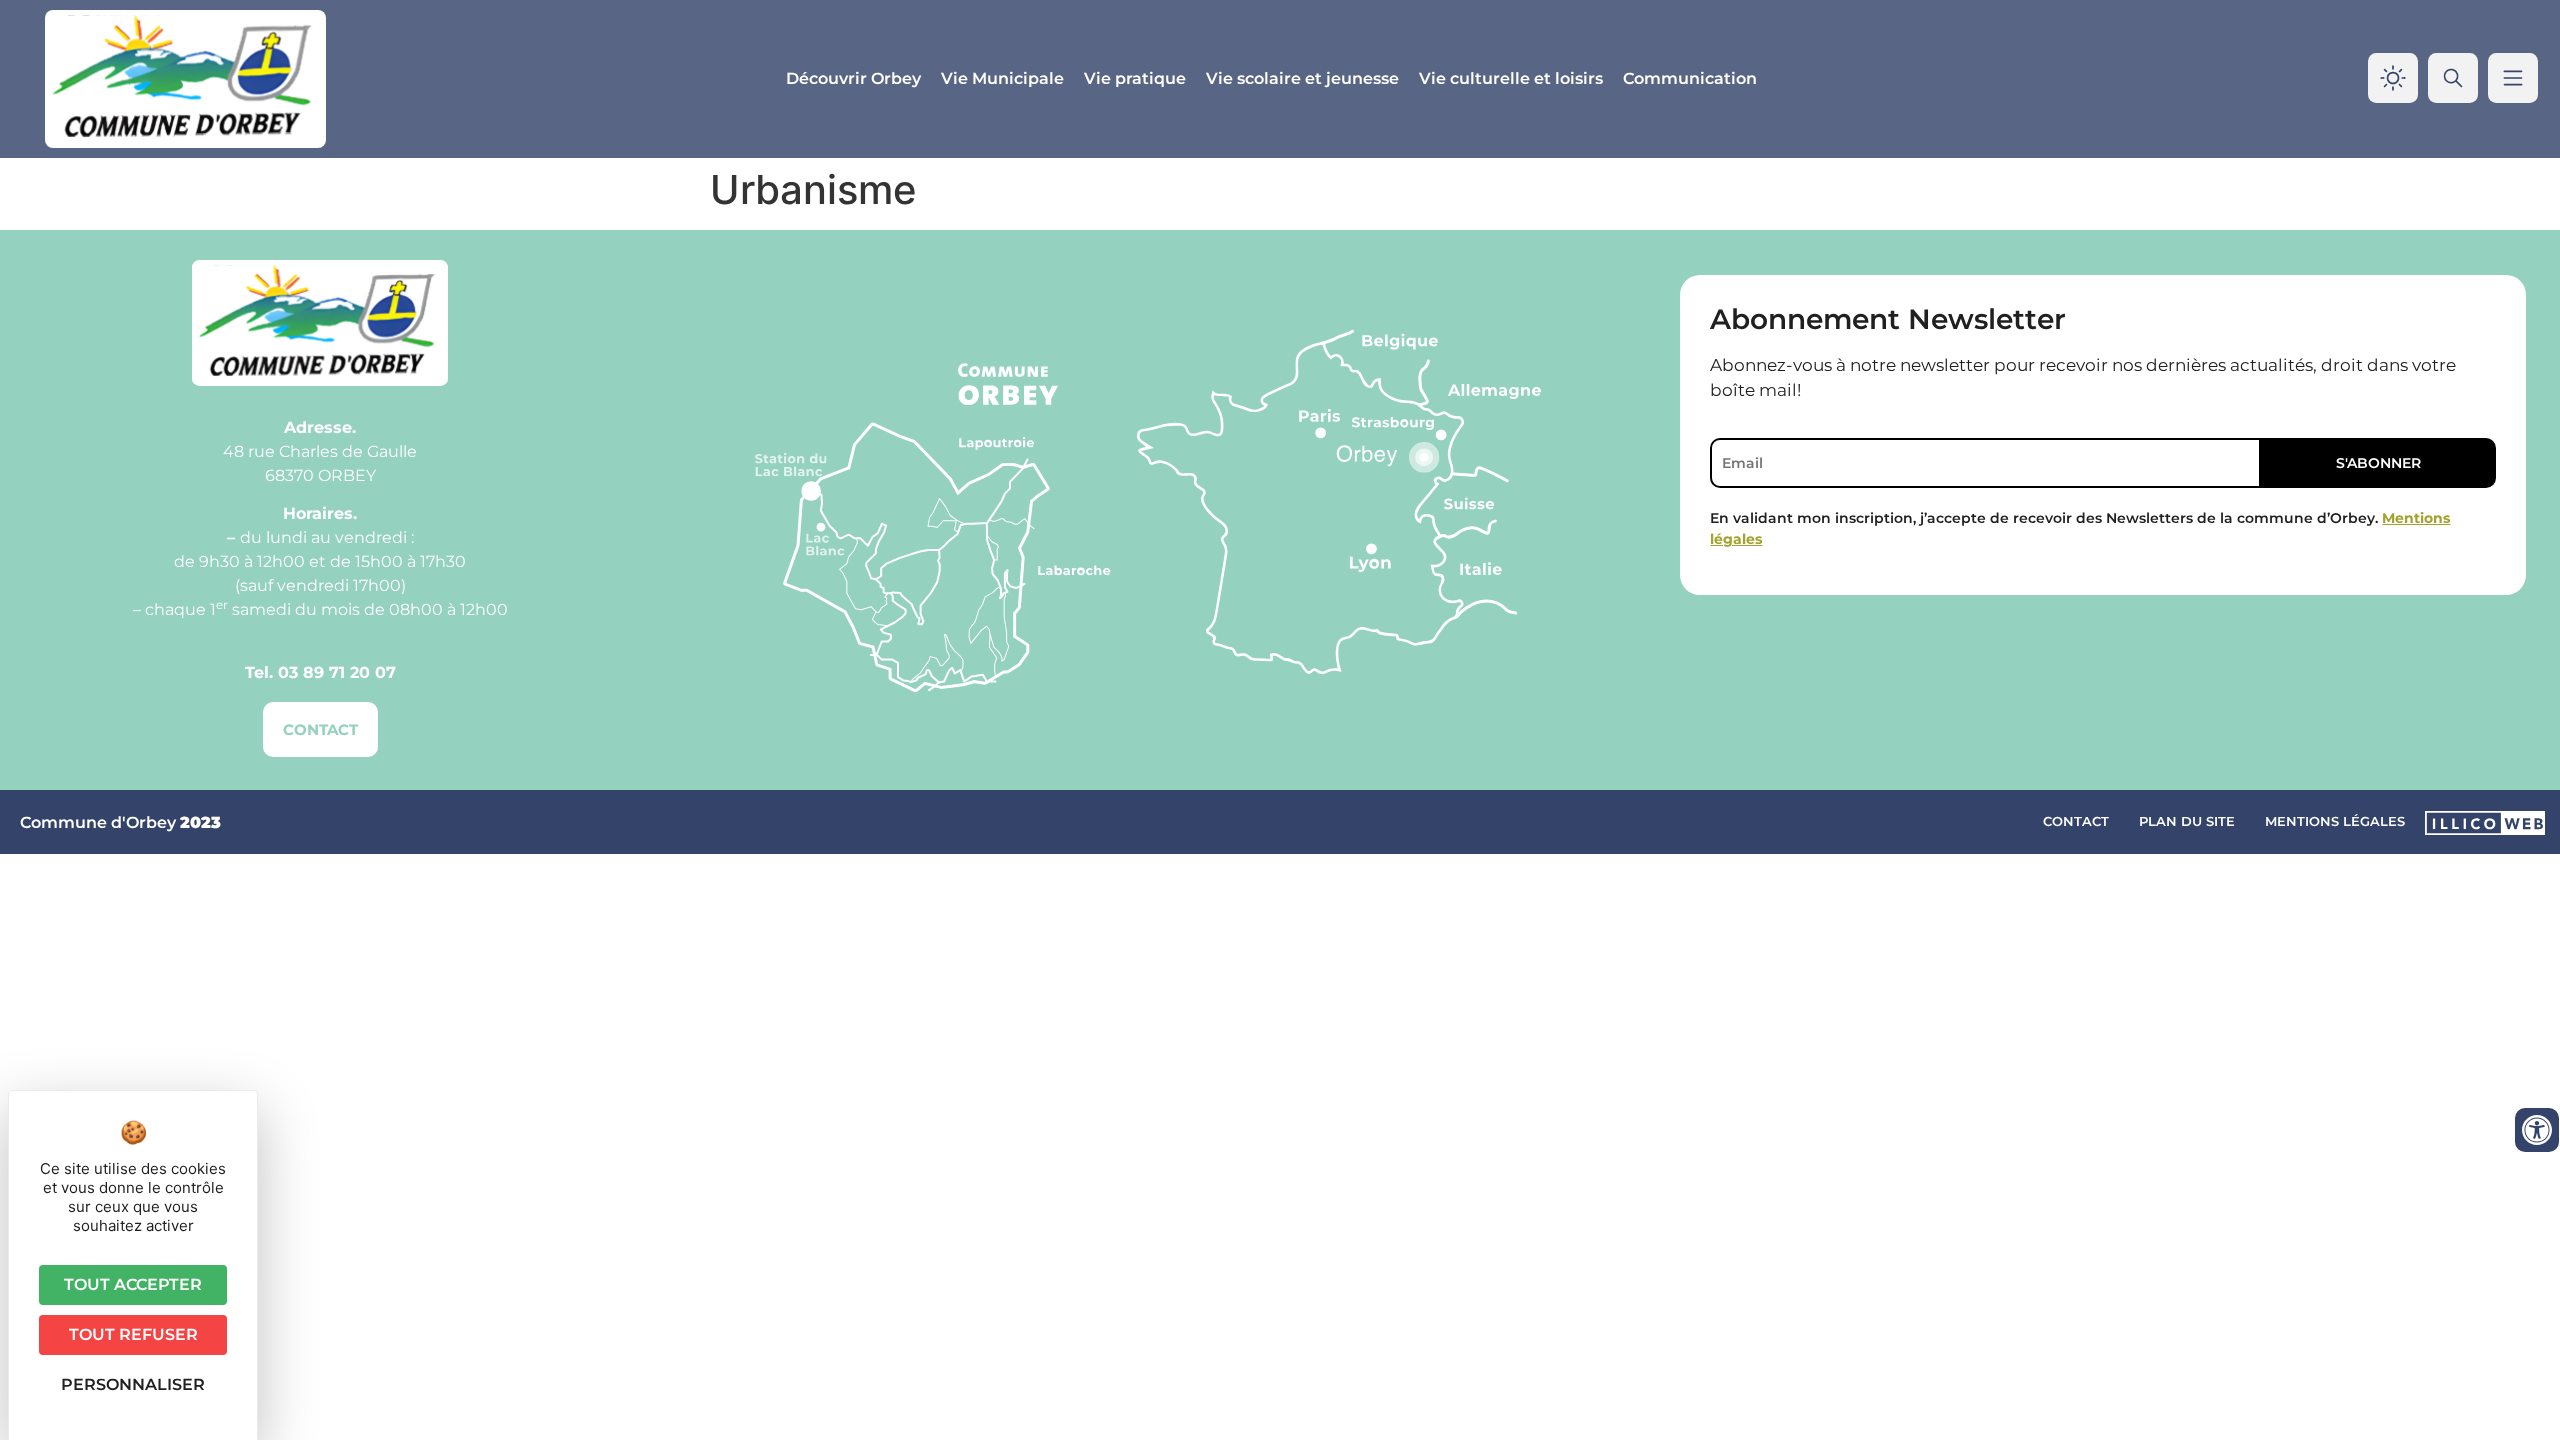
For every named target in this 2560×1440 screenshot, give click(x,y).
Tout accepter (133, 1284)
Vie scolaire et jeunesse (1302, 78)
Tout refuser (133, 1334)
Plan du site (2187, 821)
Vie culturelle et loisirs (1511, 78)
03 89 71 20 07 (337, 672)
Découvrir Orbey (853, 78)
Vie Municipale (1002, 78)
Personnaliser (133, 1384)
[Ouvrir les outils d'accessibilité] (2537, 1130)
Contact (2076, 821)
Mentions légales (2335, 821)
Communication (1690, 78)
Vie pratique (1135, 78)
